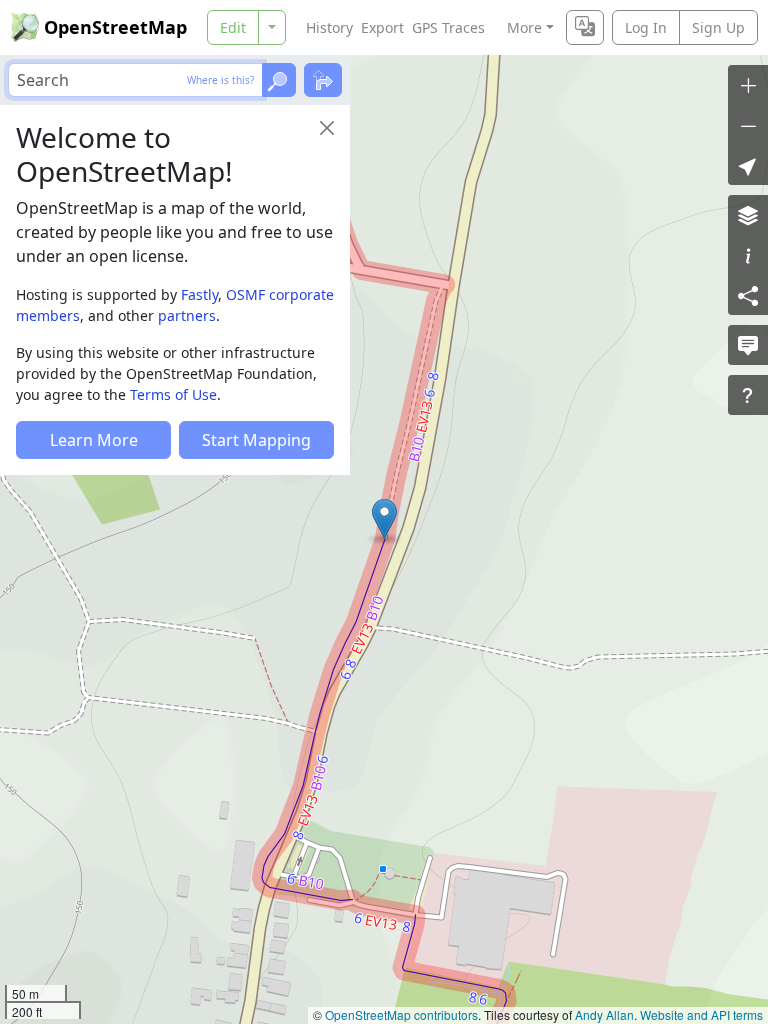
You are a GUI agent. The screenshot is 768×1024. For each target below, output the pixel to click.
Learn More (94, 440)
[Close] (327, 128)
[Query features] (748, 395)
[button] (384, 519)
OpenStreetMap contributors (401, 1014)
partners (187, 315)
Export (382, 27)
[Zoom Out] (748, 125)
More (524, 27)
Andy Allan (604, 1014)
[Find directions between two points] (323, 80)
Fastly (199, 294)
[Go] (279, 80)
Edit (233, 27)
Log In (646, 27)
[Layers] (748, 215)
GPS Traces (448, 27)
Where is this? (220, 80)
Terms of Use (173, 394)
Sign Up (718, 27)
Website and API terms (701, 1014)
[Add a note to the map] (748, 345)
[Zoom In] (748, 85)
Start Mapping (256, 440)
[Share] (748, 295)
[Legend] (748, 255)
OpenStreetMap (115, 27)
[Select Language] (585, 27)
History (329, 27)
